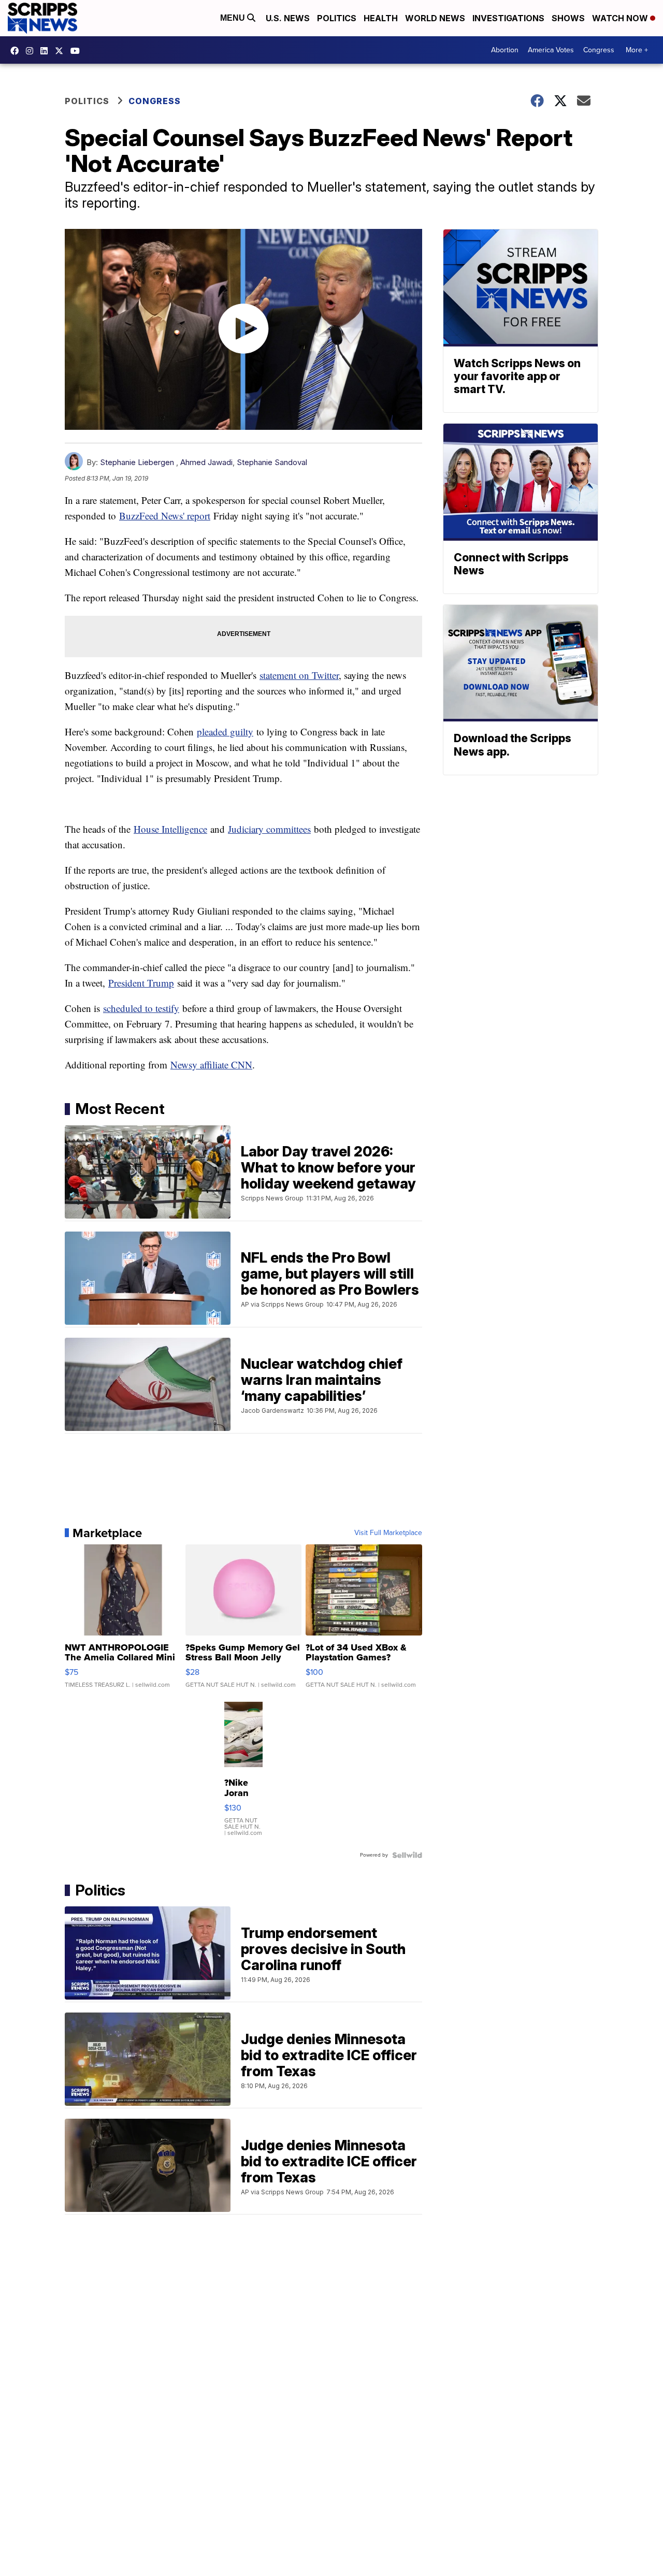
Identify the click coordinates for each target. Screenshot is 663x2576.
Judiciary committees (269, 829)
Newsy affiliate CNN (211, 1065)
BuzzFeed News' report (165, 516)
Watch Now (621, 18)
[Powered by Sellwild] (407, 1855)
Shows (568, 18)
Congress (599, 50)
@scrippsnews (78, 51)
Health (381, 18)
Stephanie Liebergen (137, 462)
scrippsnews (17, 51)
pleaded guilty (225, 732)
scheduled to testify (141, 1008)
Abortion (505, 50)
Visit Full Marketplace (388, 1533)
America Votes (551, 50)
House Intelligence (170, 829)
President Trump (141, 983)
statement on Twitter (299, 675)
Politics (337, 18)
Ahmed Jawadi (206, 462)
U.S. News (288, 18)
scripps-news (47, 51)
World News (435, 18)
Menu (234, 18)
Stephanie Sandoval (272, 462)
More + (637, 50)
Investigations (508, 18)
